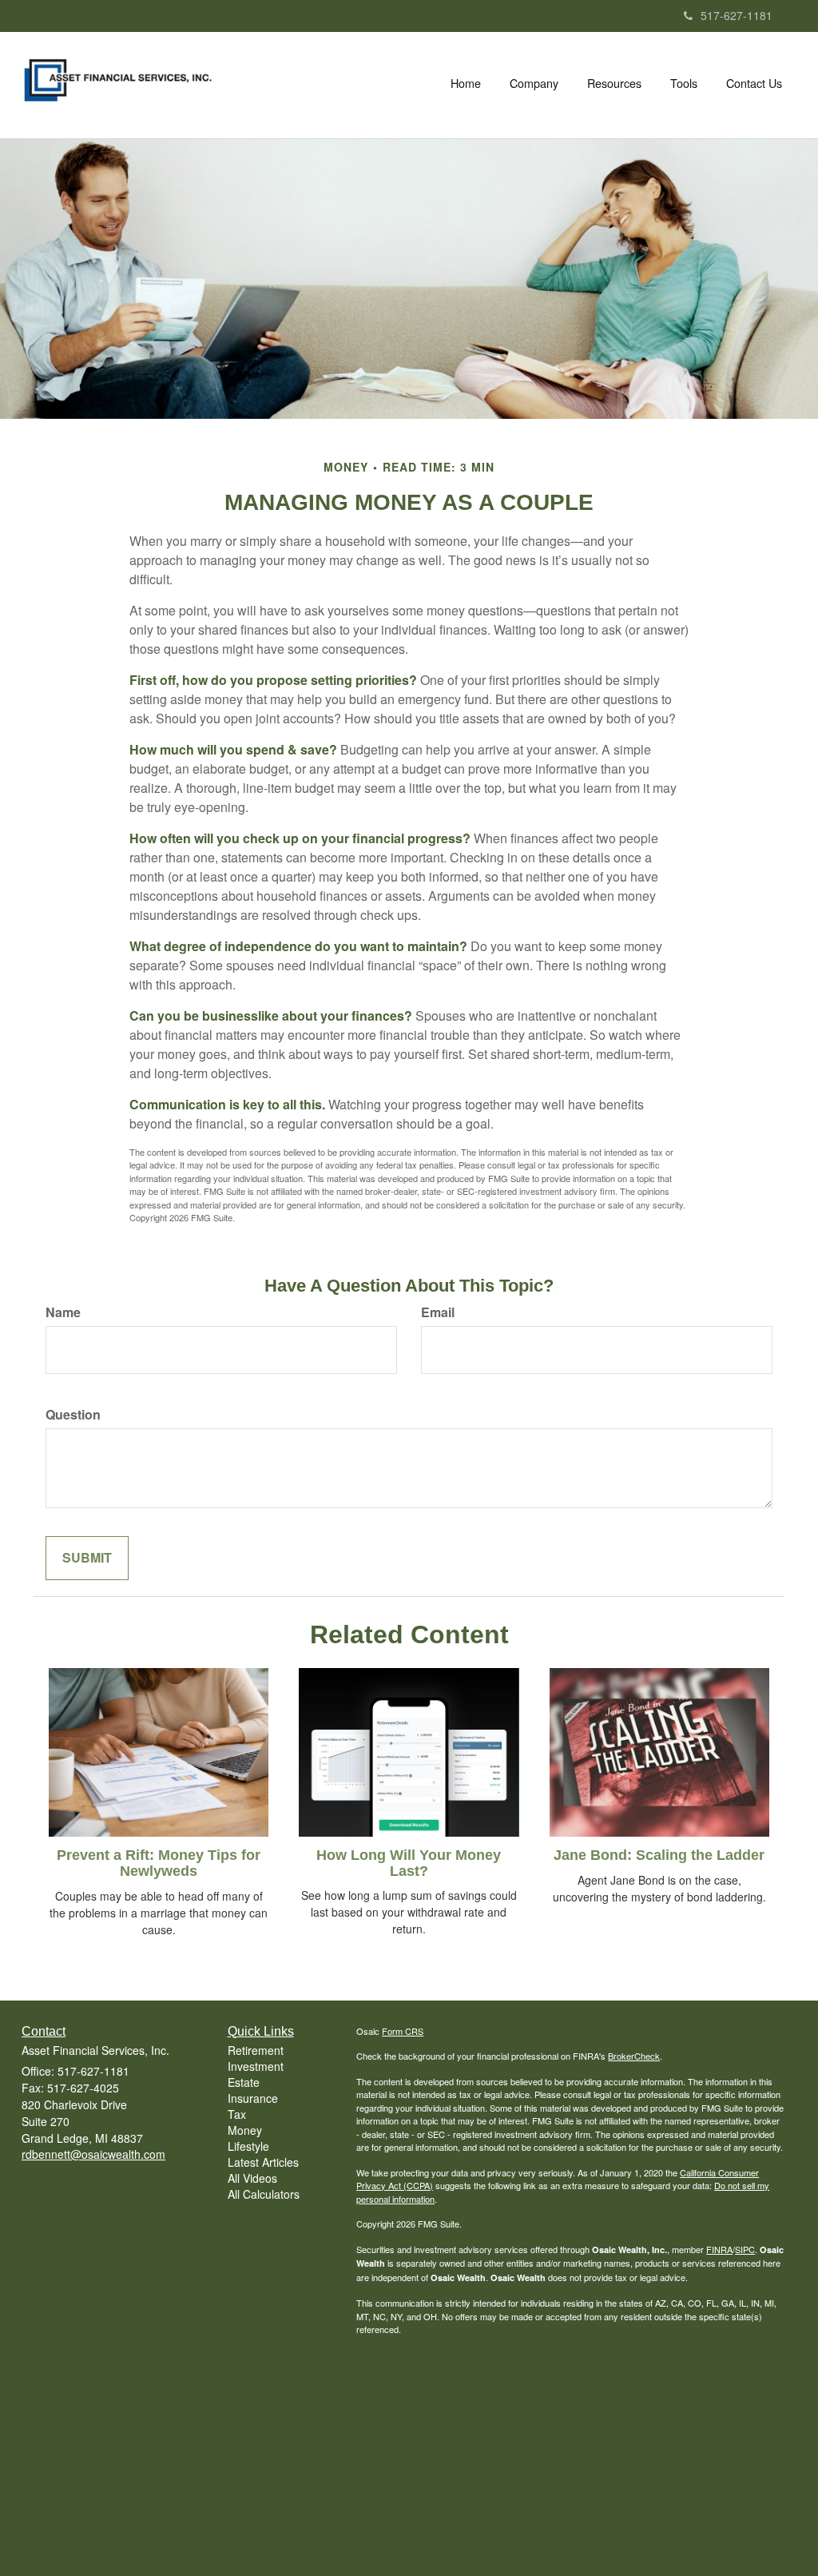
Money (245, 2130)
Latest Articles (263, 2162)
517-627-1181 (737, 15)
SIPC (745, 2249)
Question (73, 1415)
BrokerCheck (634, 2056)
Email (438, 1312)
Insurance (253, 2098)
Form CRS (403, 2031)
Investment (256, 2066)
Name (63, 1312)
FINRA (719, 2249)
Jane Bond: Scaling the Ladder (659, 1855)
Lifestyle (248, 2146)
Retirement (256, 2050)
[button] (534, 83)
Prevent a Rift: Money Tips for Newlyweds (159, 1863)
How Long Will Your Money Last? (409, 1863)
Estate (244, 2082)
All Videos (252, 2178)
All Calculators (264, 2194)
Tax (237, 2114)
